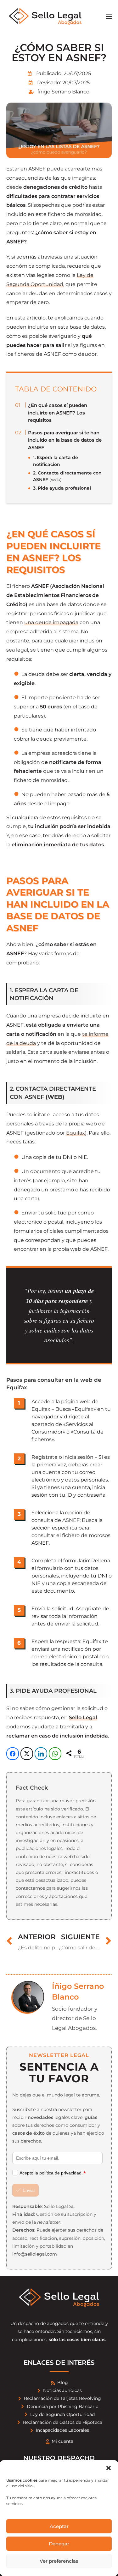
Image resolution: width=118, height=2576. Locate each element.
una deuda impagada (51, 622)
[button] (109, 2468)
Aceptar (59, 2526)
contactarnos (30, 1888)
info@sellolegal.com (35, 2254)
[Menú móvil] (109, 16)
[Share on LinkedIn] (41, 1754)
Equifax (76, 1133)
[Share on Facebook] (13, 1754)
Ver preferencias (59, 2561)
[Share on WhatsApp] (55, 1754)
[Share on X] (27, 1754)
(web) (67, 476)
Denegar (59, 2544)
